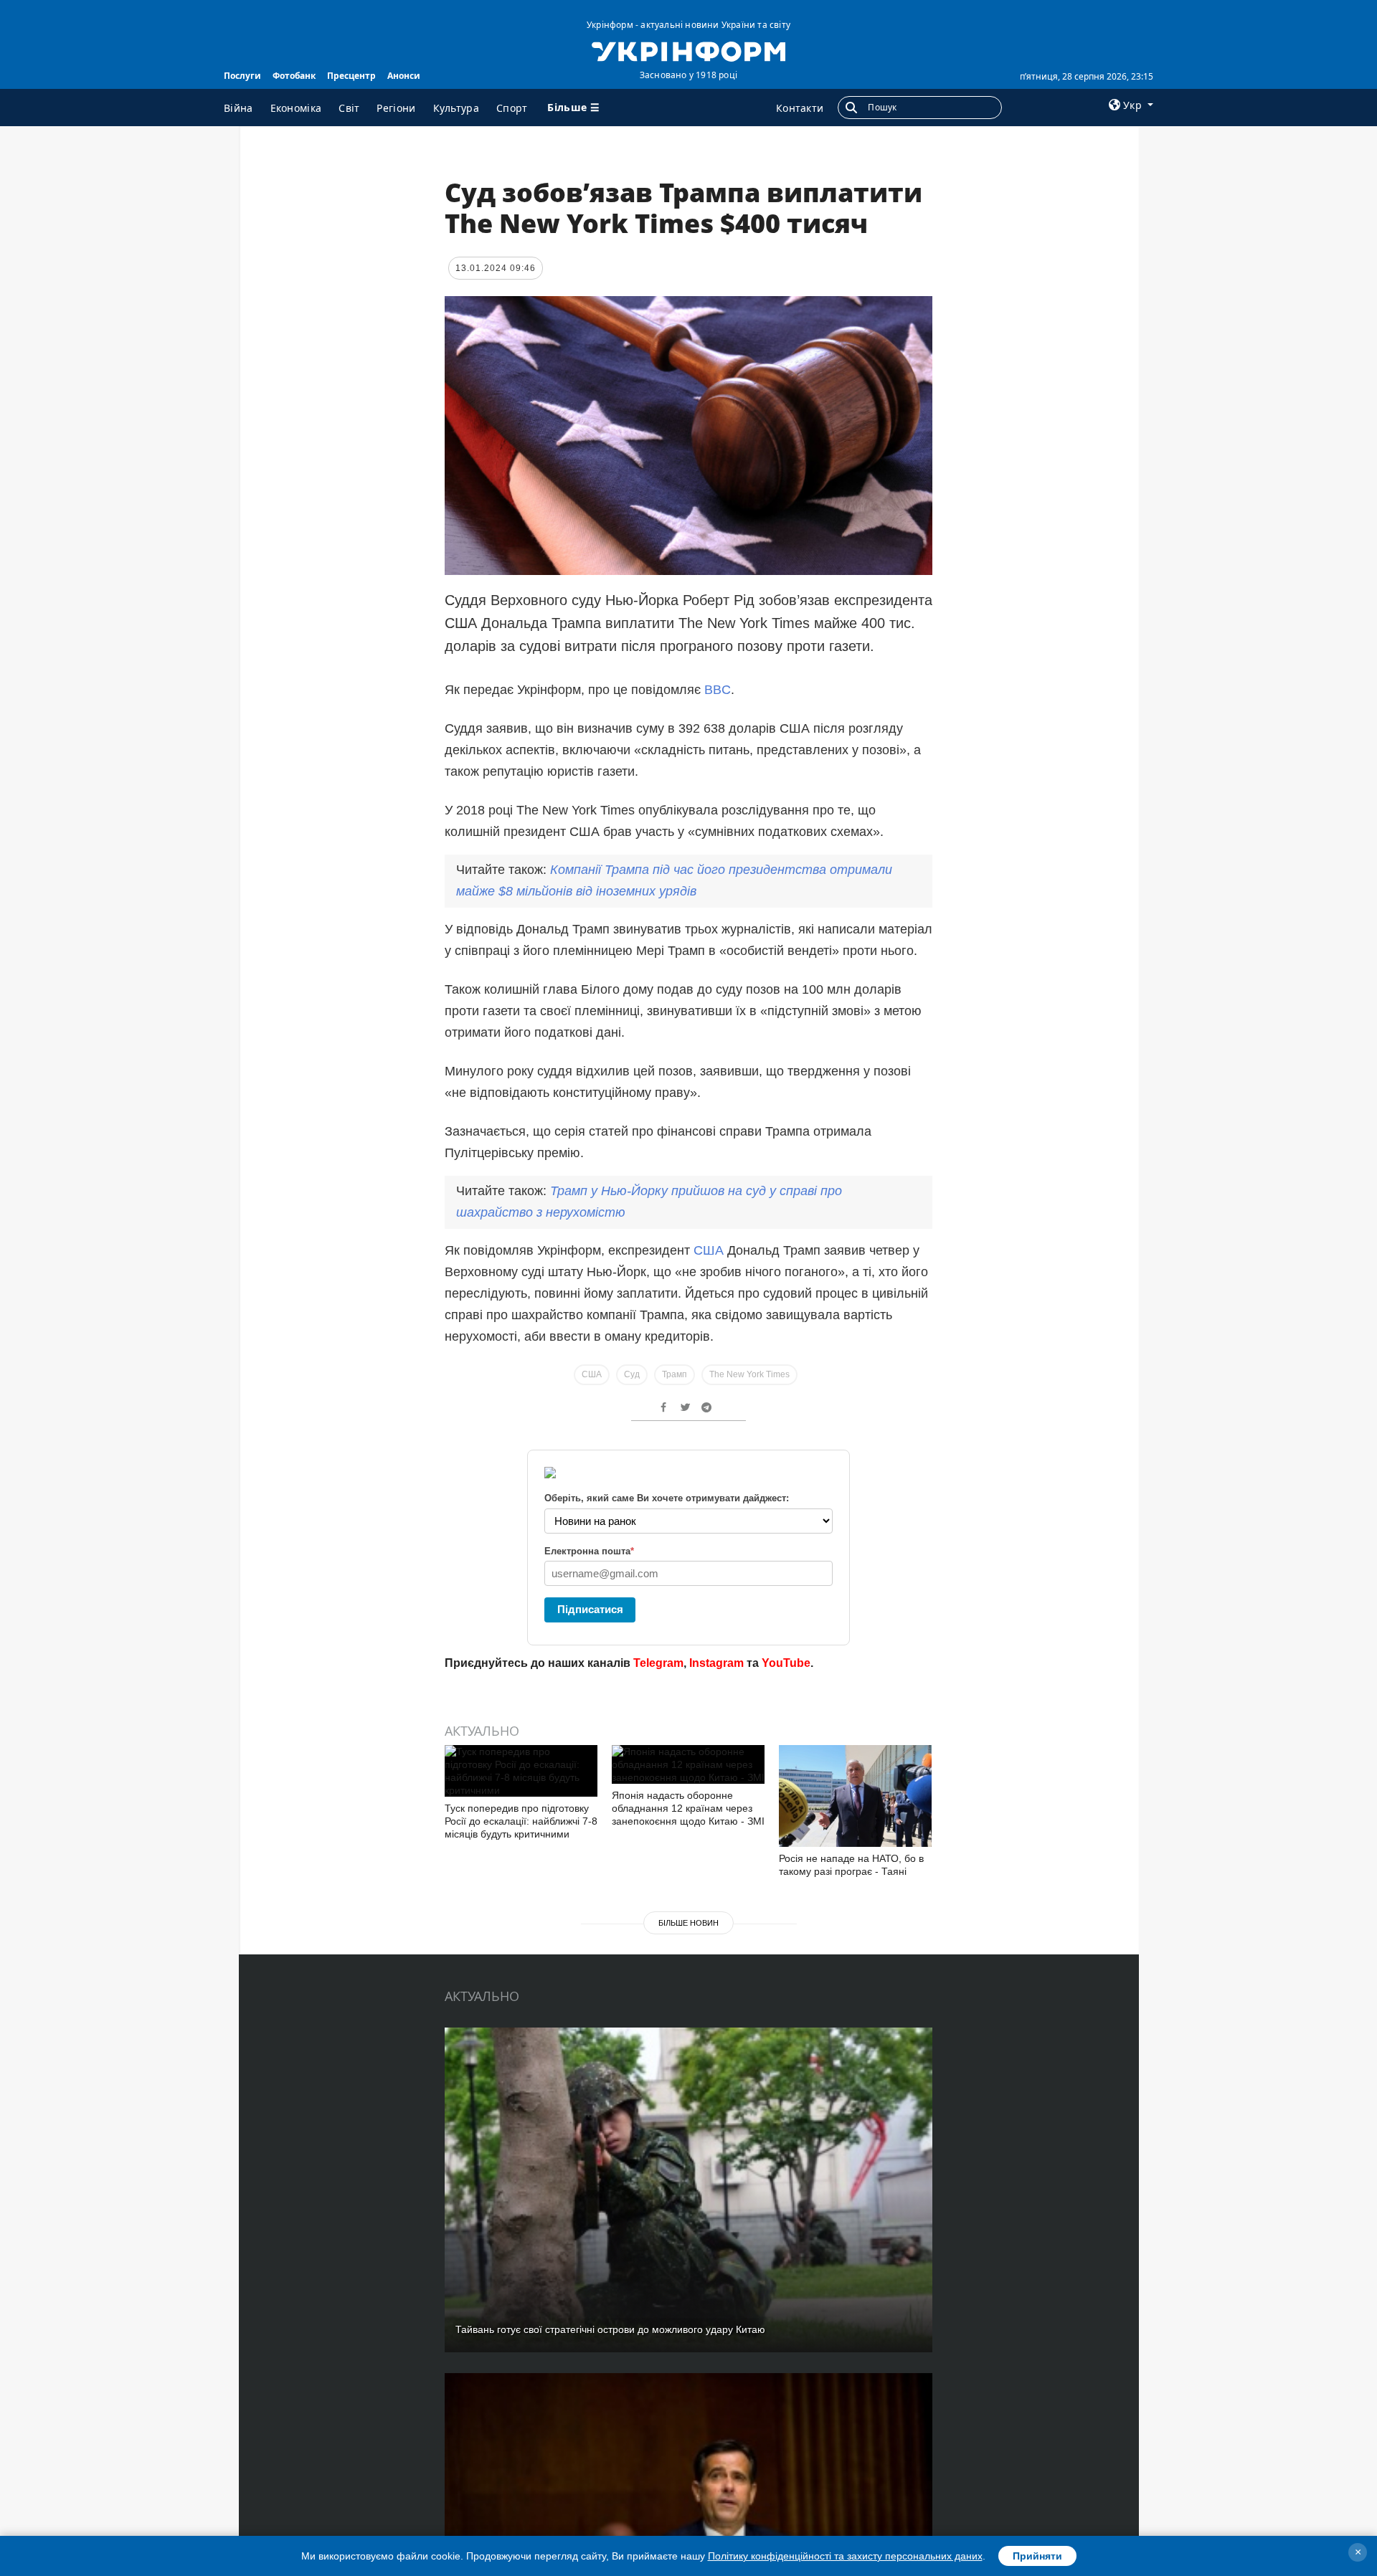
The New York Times (749, 1374)
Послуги (242, 76)
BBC (718, 690)
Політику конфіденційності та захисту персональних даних (845, 2556)
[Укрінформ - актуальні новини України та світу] (688, 50)
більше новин (688, 1923)
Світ (349, 108)
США (710, 1250)
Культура (456, 108)
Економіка (296, 108)
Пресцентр (351, 76)
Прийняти (1037, 2556)
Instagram (716, 1663)
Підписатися (590, 1609)
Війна (238, 108)
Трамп (675, 1374)
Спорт (512, 108)
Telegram (658, 1663)
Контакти (800, 108)
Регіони (396, 108)
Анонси (404, 76)
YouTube (786, 1663)
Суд (632, 1374)
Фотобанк (294, 76)
